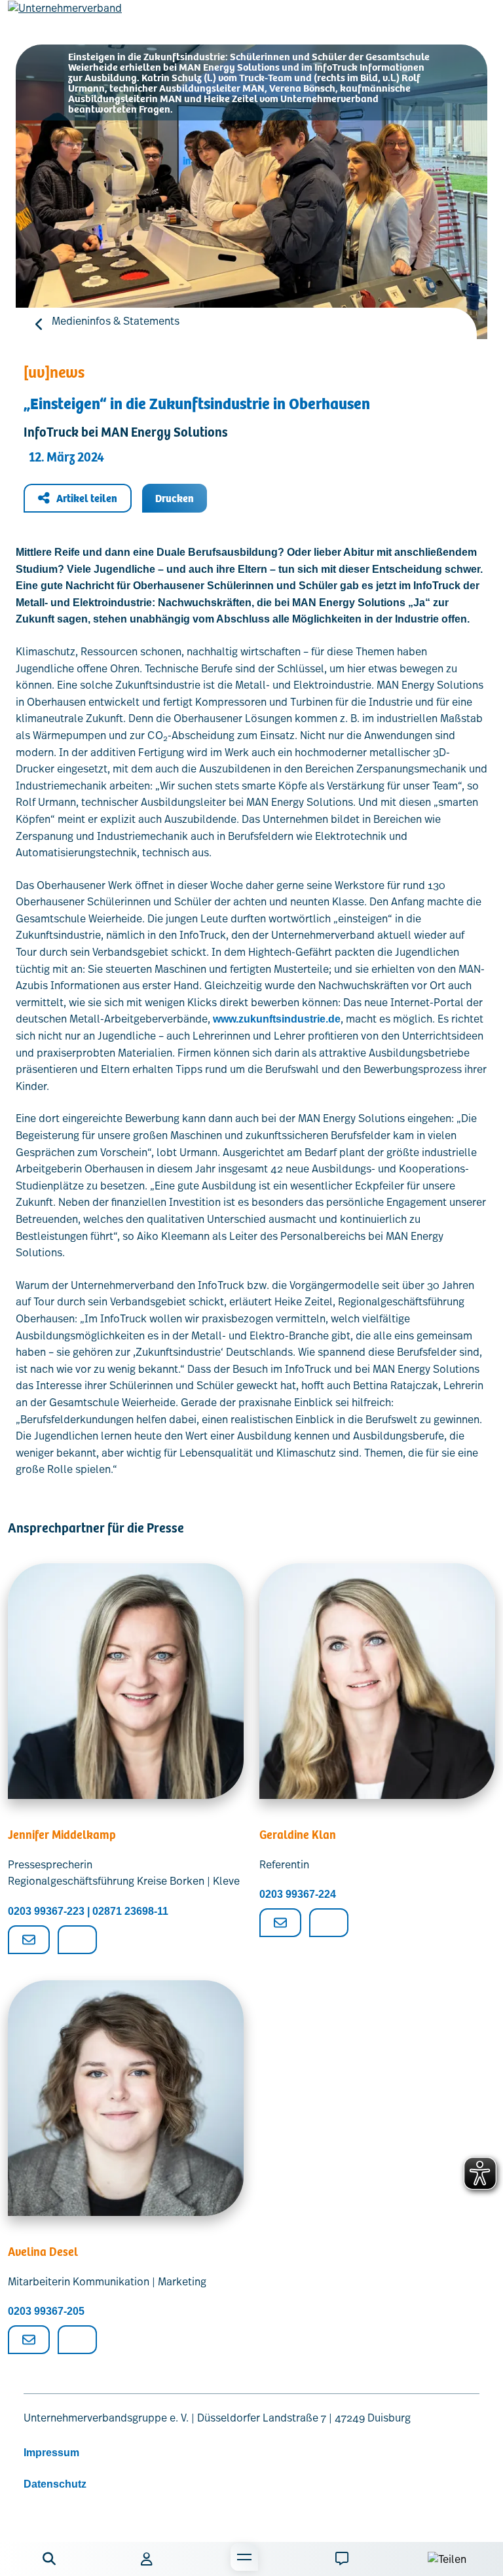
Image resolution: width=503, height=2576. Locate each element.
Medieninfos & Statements (116, 321)
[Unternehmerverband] (65, 18)
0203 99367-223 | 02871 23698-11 (88, 1911)
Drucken (175, 498)
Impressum (51, 2453)
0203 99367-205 (46, 2311)
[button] (49, 2559)
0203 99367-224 (298, 1894)
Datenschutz (55, 2484)
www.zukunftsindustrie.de (277, 1019)
